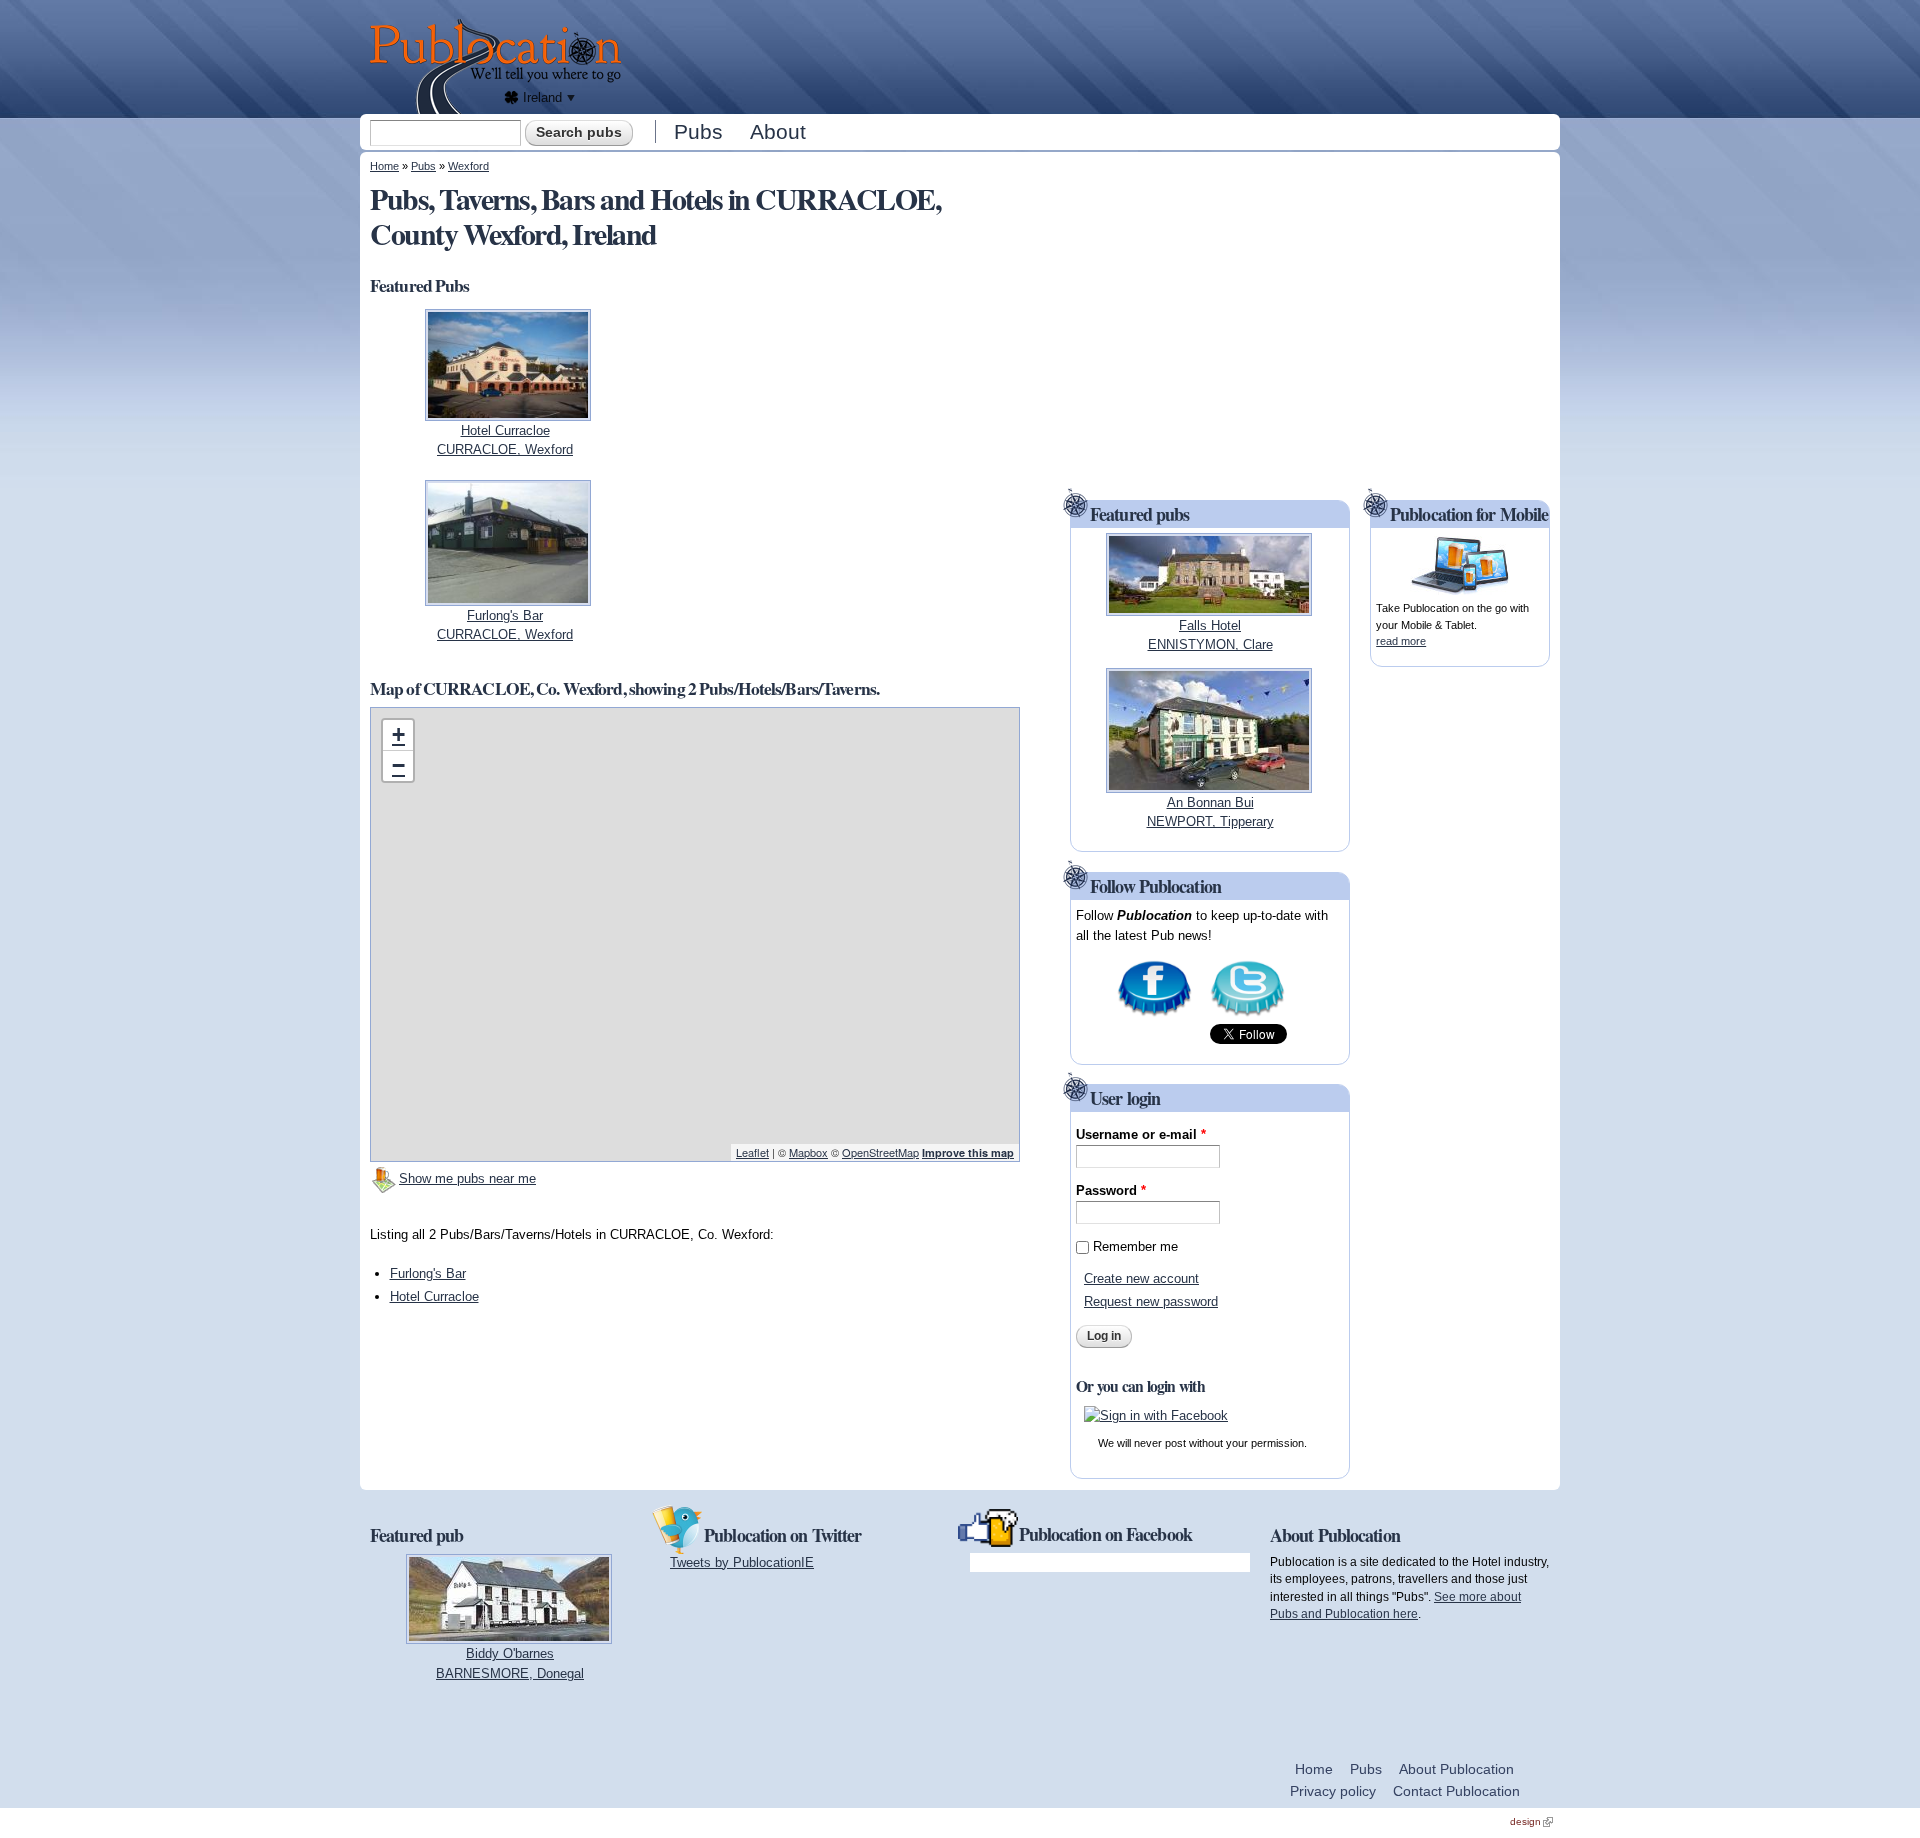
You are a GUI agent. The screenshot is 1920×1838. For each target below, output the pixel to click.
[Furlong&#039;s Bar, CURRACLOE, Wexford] (508, 595)
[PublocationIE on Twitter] (1247, 1014)
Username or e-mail (1141, 1134)
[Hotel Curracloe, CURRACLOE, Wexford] (508, 410)
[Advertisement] (1096, 55)
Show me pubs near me (467, 1178)
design (1531, 1821)
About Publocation (1456, 1769)
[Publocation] (500, 66)
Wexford (468, 166)
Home (384, 166)
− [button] (398, 765)
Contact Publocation (1456, 1791)
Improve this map (968, 1152)
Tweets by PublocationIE (742, 1562)
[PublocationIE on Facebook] (1154, 1014)
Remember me (1135, 1246)
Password (1111, 1190)
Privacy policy (1333, 1791)
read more (1401, 641)
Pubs (698, 131)
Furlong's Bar (428, 1273)
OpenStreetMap (880, 1152)
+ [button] (398, 734)
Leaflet (752, 1152)
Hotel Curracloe (434, 1296)
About (778, 131)
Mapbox (808, 1152)
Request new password (1151, 1301)
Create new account (1141, 1278)
